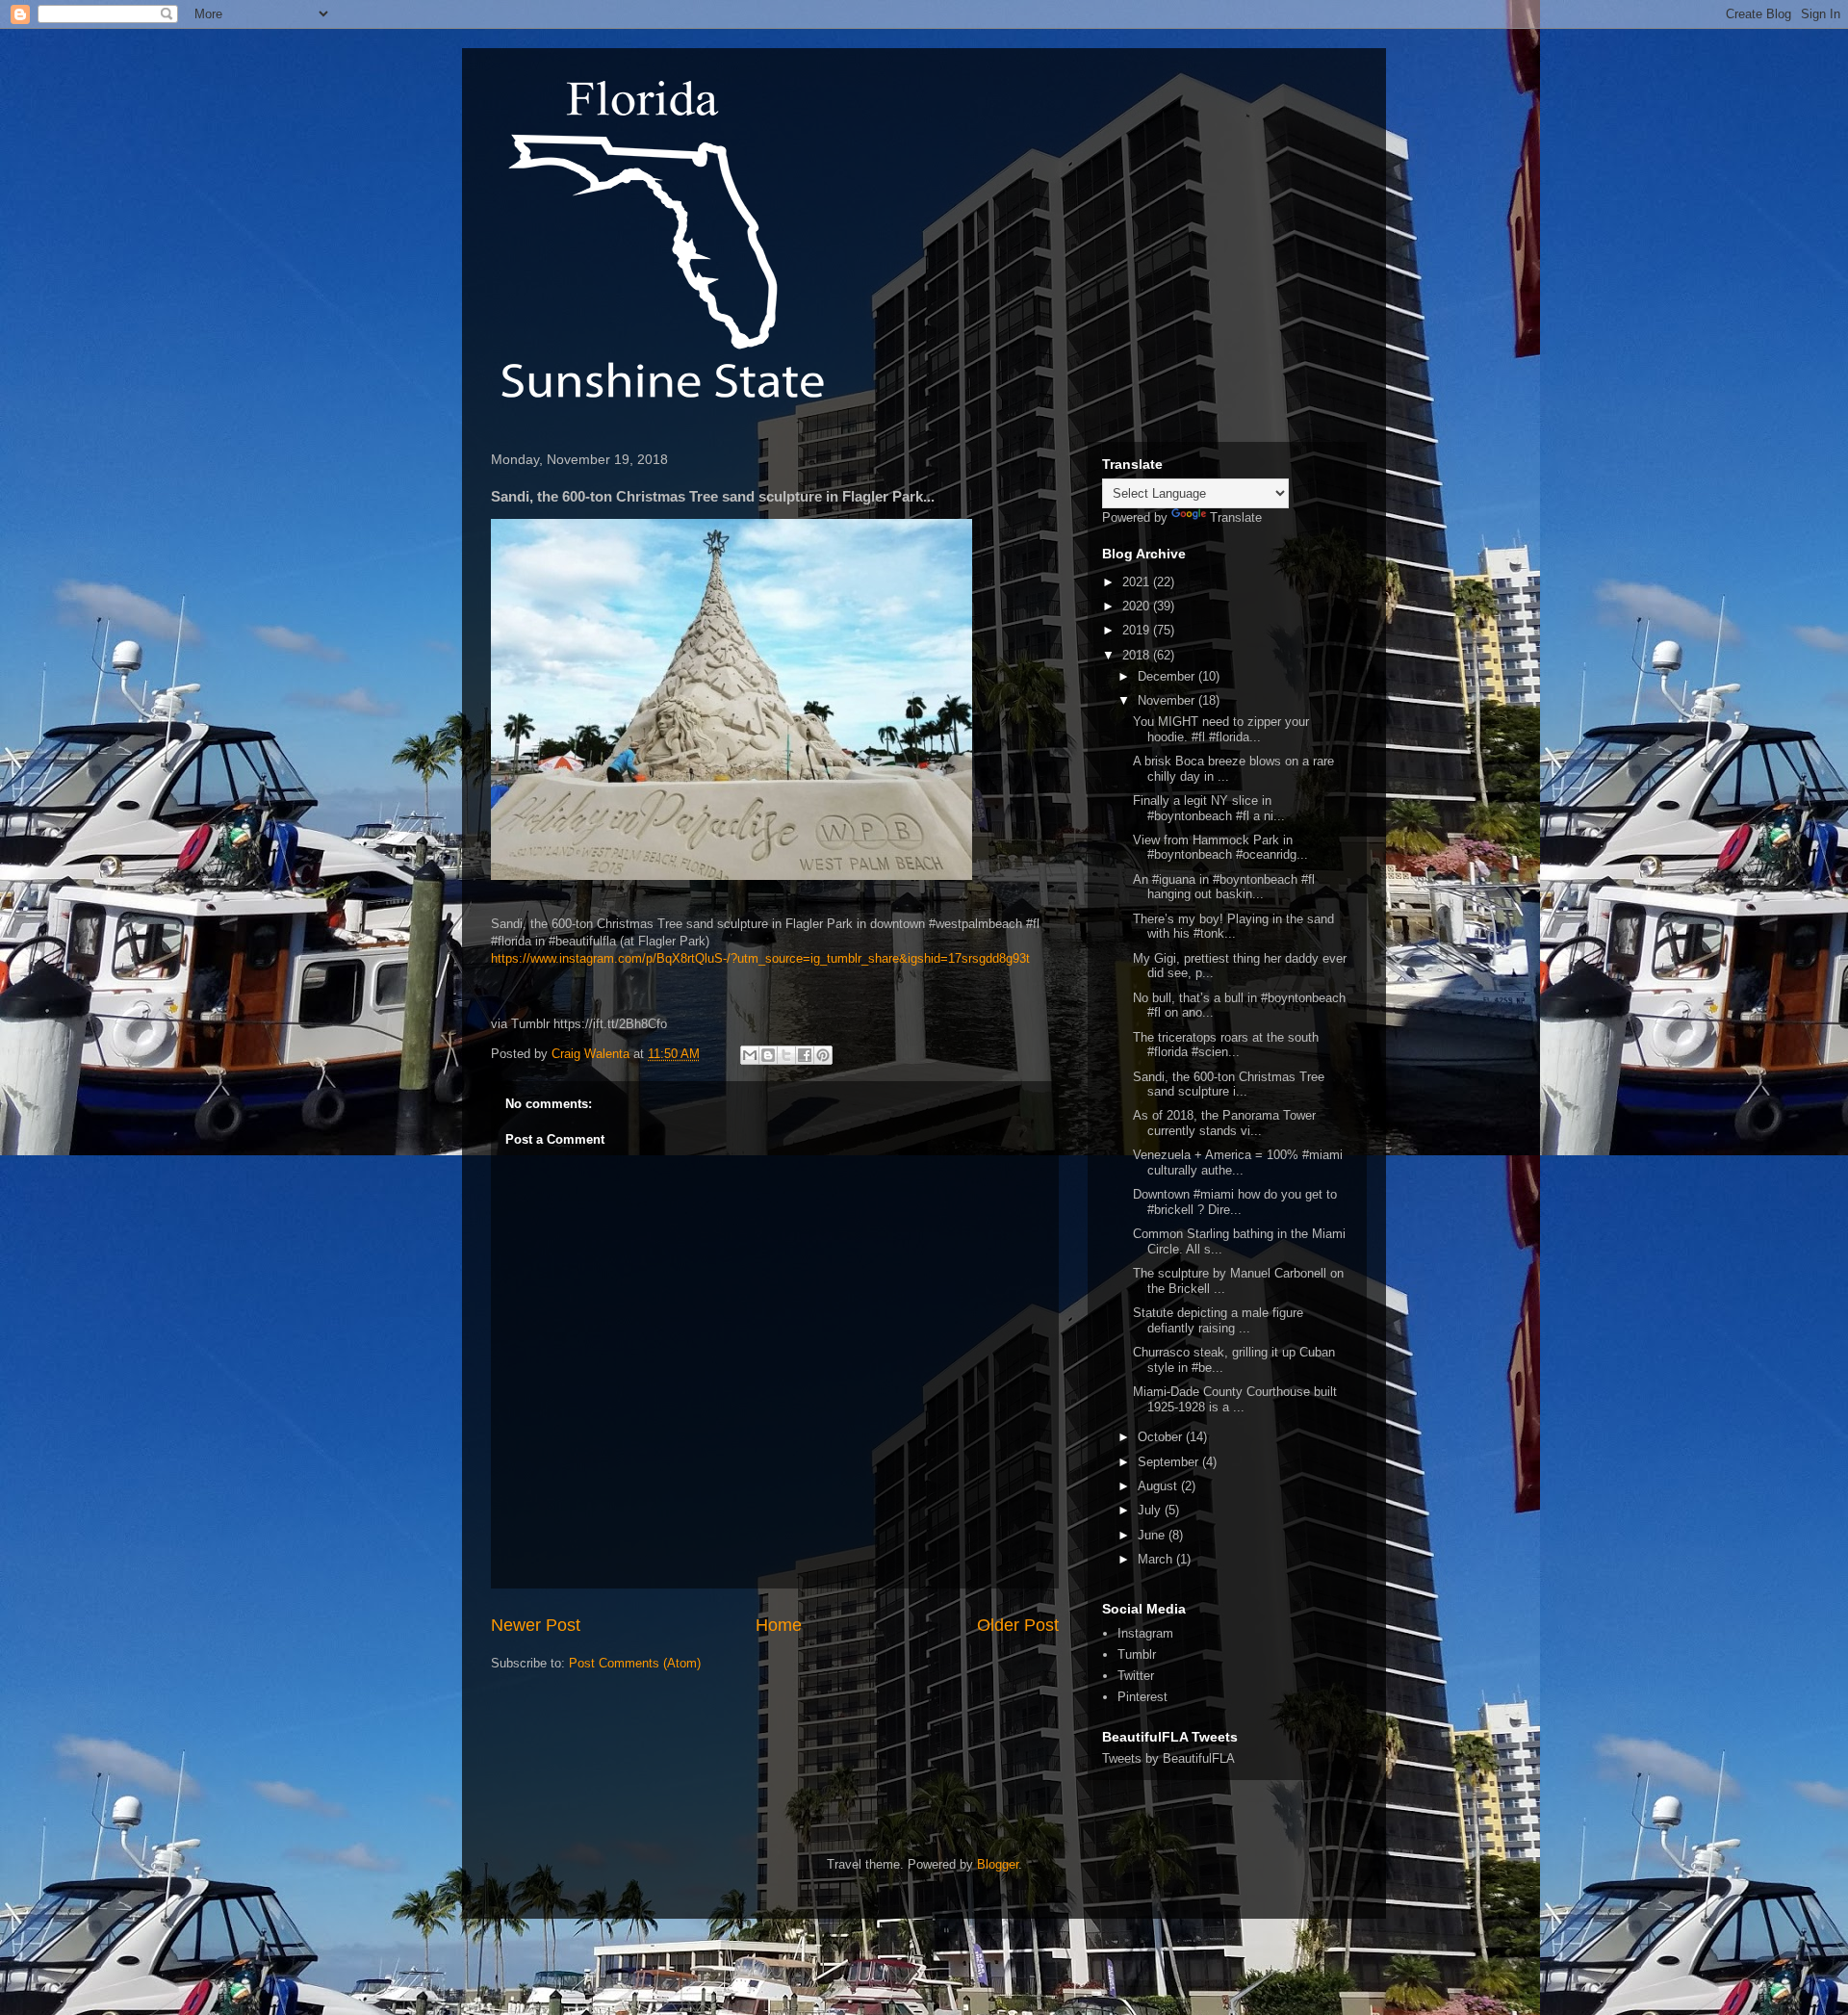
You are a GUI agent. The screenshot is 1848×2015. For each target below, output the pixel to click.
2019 (1138, 630)
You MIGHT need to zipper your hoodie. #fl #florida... (1221, 729)
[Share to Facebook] (805, 1055)
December (1168, 676)
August (1159, 1486)
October (1162, 1437)
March (1157, 1559)
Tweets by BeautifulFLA (1168, 1758)
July (1151, 1510)
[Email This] (750, 1055)
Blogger (998, 1864)
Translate (1236, 517)
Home (779, 1625)
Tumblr (1137, 1654)
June (1153, 1535)
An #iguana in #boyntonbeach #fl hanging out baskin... (1224, 887)
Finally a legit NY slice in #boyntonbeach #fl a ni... (1209, 808)
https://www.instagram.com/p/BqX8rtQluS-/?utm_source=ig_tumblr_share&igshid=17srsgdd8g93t (760, 958)
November (1168, 700)
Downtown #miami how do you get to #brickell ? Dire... (1235, 1202)
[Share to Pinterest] (823, 1055)
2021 (1138, 582)
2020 (1138, 606)
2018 (1138, 655)
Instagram (1145, 1633)
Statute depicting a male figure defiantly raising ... (1218, 1320)
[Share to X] (786, 1055)
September (1170, 1462)
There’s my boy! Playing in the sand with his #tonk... (1233, 927)
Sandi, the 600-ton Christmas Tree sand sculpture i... (1229, 1085)
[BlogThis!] (768, 1055)
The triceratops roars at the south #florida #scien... (1226, 1045)
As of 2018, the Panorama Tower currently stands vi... (1224, 1123)
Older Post (1018, 1625)
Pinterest (1142, 1697)
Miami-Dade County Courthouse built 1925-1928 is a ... (1235, 1399)
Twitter (1136, 1676)
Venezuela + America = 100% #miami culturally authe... (1238, 1162)
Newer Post (536, 1625)
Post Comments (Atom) (635, 1663)
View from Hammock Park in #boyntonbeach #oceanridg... (1220, 848)
